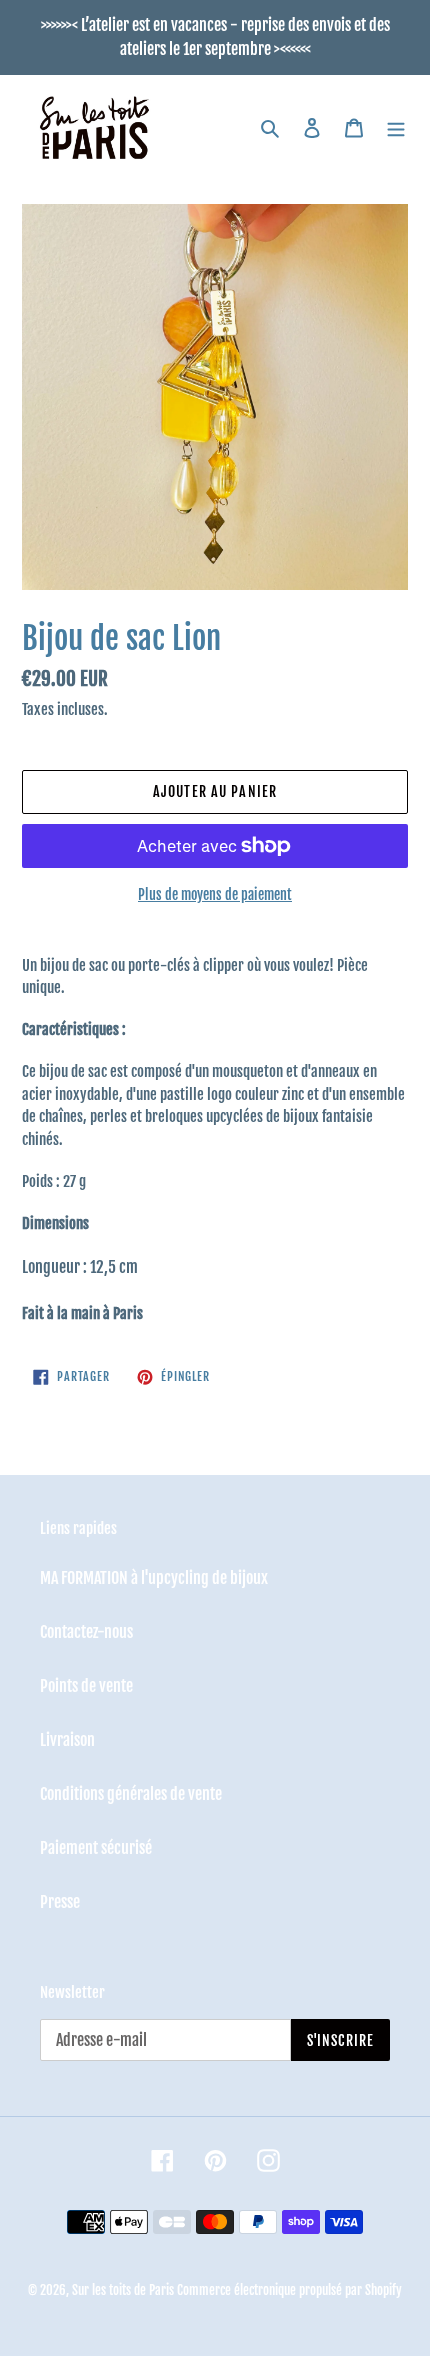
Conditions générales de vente (131, 1794)
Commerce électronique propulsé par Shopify (289, 2290)
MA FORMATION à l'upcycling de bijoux (154, 1578)
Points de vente (86, 1686)
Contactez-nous (86, 1632)
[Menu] (396, 128)
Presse (60, 1902)
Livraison (67, 1740)
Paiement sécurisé (96, 1848)
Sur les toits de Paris (123, 2290)
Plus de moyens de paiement (215, 894)
